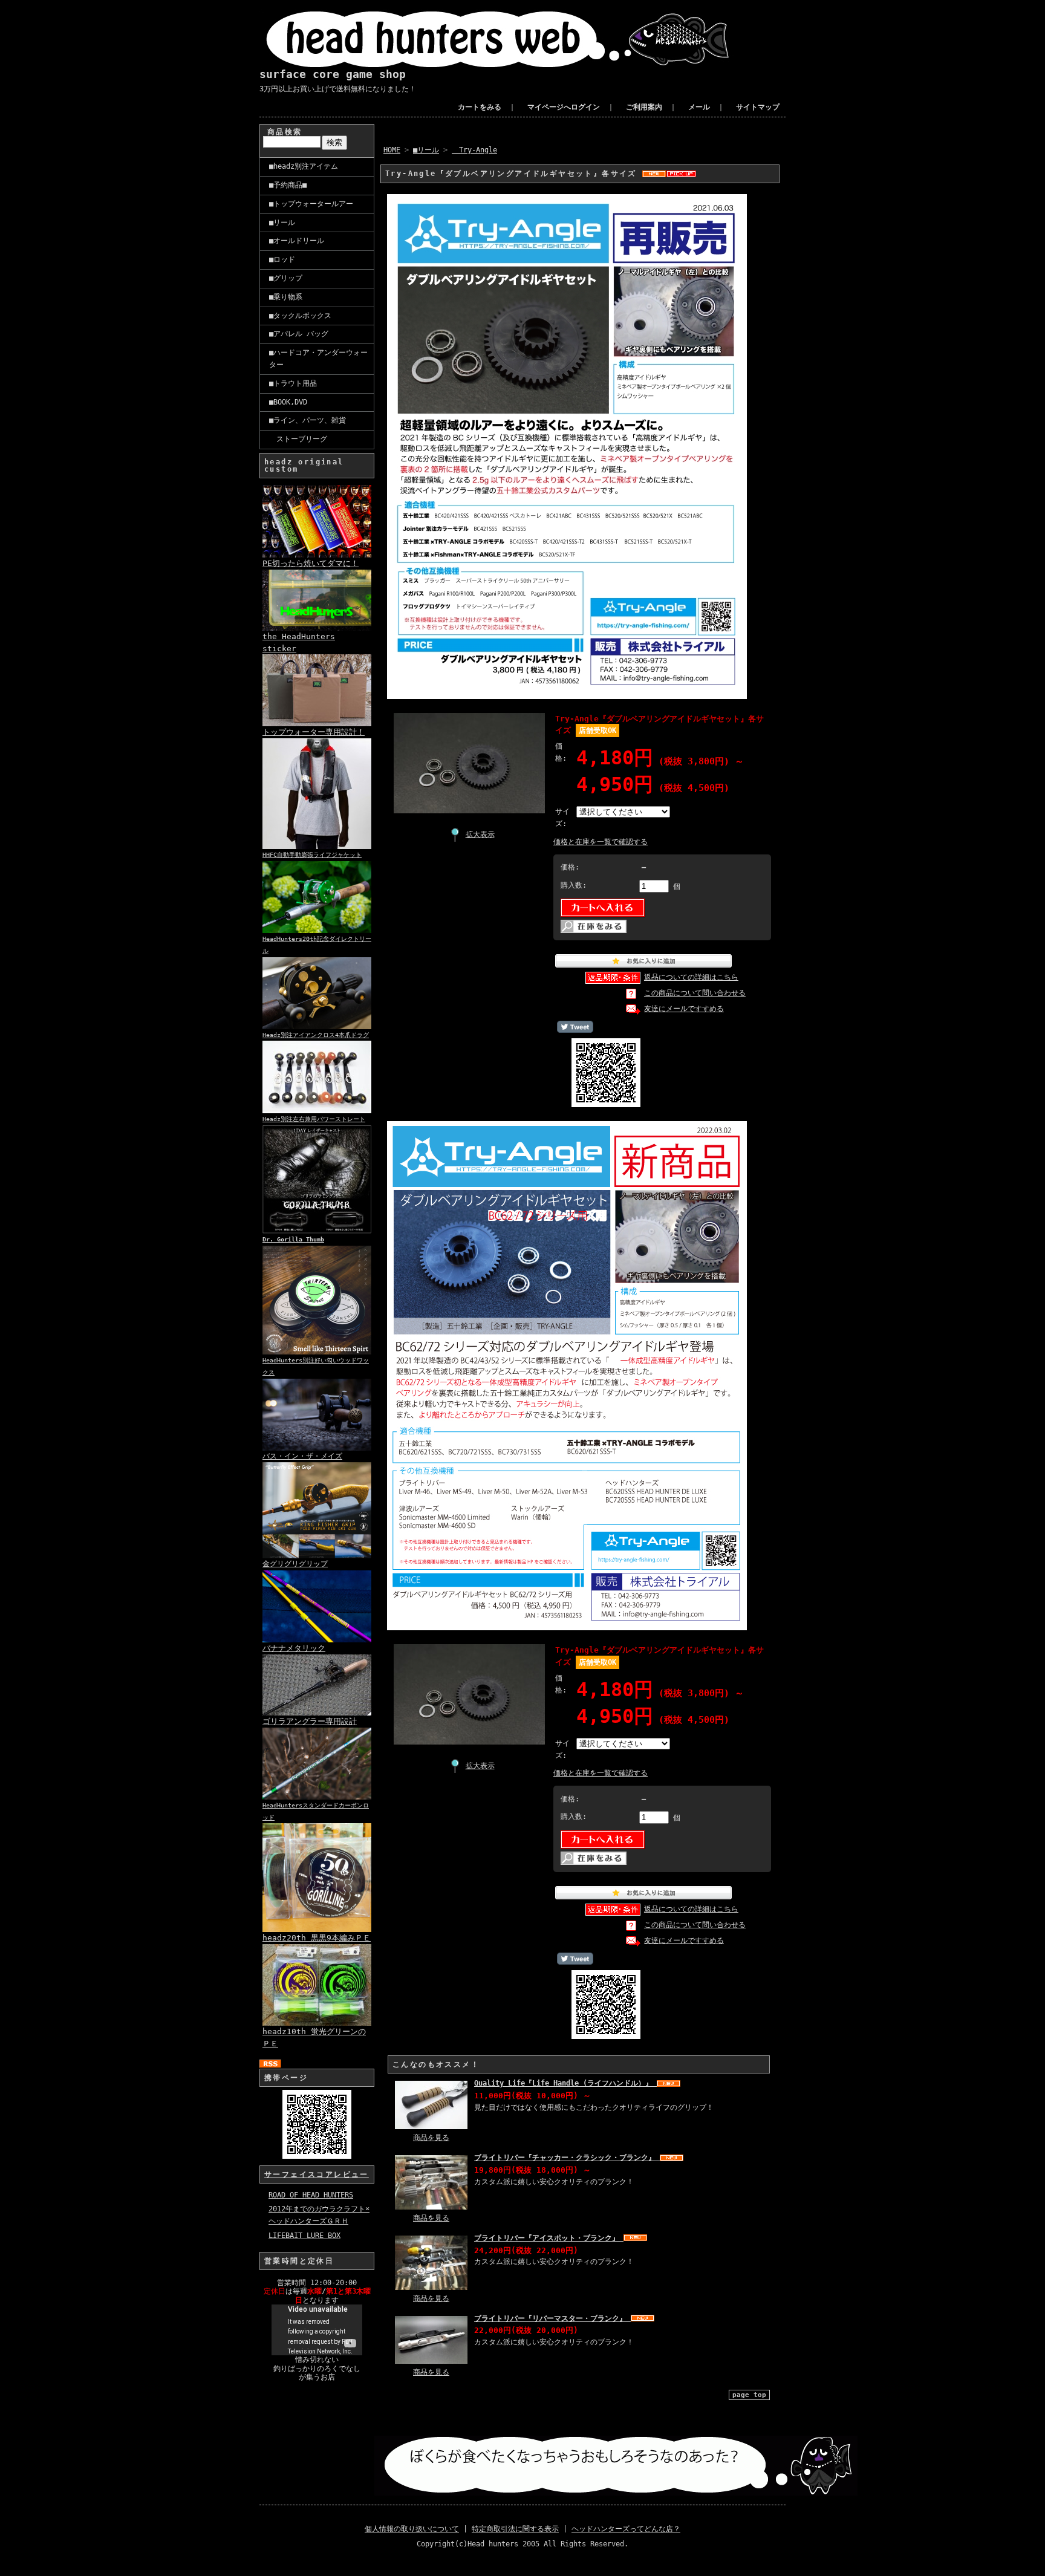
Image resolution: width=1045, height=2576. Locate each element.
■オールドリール (297, 241)
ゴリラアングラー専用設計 (310, 1721)
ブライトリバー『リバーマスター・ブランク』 (552, 2318)
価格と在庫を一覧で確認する (601, 842)
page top (749, 2395)
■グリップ (286, 278)
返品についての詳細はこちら (691, 977)
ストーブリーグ (298, 439)
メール (699, 107)
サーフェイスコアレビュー (317, 2174)
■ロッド (282, 259)
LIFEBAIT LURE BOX (304, 2236)
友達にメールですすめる (684, 1009)
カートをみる (480, 107)
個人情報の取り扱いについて (412, 2529)
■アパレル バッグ (299, 334)
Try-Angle (474, 150)
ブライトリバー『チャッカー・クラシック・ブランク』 (567, 2158)
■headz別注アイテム (304, 166)
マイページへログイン (564, 107)
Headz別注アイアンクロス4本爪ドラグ (316, 1035)
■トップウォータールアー (311, 204)
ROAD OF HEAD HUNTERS (311, 2195)
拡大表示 (480, 834)
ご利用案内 (644, 107)
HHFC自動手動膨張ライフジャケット (312, 855)
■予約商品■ (288, 185)
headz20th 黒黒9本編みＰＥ (317, 1938)
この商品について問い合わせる (695, 993)
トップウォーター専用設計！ (314, 732)
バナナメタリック (294, 1648)
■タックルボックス (300, 316)
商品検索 (285, 132)
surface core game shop (333, 74)
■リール (282, 223)
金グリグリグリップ (295, 1564)
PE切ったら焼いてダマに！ (311, 563)
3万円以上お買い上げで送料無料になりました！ (338, 89)
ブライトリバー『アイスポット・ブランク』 (549, 2238)
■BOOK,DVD (288, 402)
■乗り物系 (286, 297)
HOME (392, 150)
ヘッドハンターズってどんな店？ (626, 2529)
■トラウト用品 (293, 383)
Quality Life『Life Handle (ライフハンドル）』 (565, 2083)
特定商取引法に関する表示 (515, 2529)
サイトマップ (758, 107)
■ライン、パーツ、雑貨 (308, 420)
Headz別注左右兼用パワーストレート (314, 1119)
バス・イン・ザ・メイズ (302, 1456)
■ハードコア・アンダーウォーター (318, 359)
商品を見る (431, 2138)
